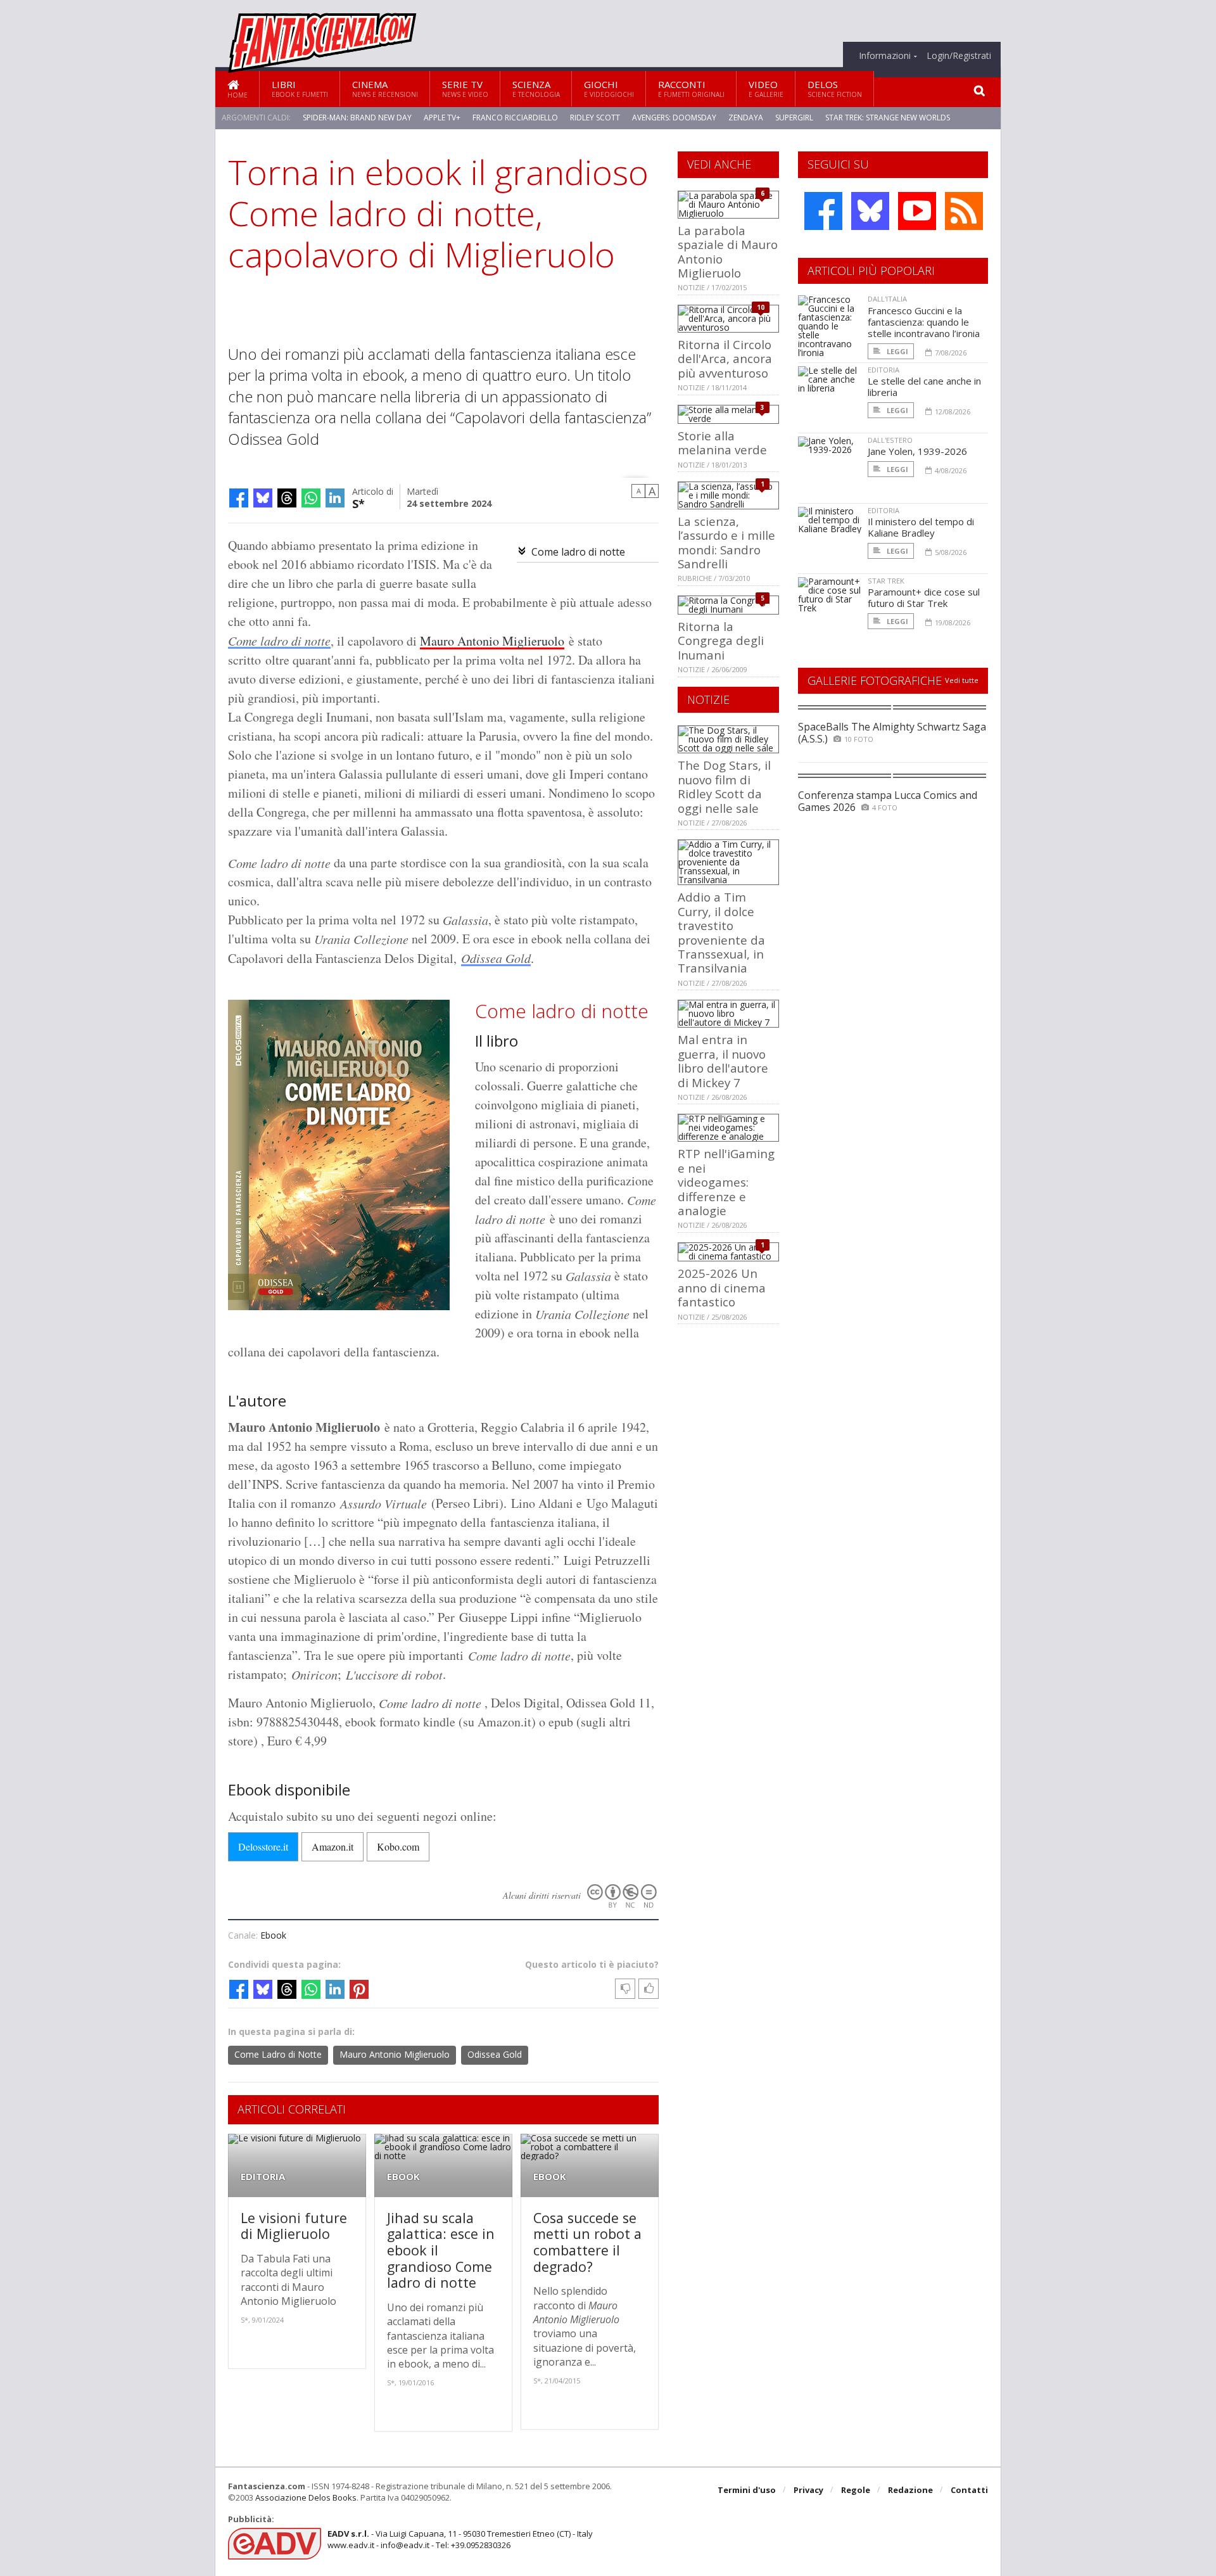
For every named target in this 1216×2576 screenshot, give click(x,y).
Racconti (691, 88)
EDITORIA (263, 2177)
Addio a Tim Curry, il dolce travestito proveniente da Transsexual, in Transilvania (721, 932)
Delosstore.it (263, 1846)
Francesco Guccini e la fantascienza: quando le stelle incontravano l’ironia (924, 322)
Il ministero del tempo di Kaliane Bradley (921, 527)
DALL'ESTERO (890, 440)
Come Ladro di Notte (278, 2054)
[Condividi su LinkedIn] (335, 498)
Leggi (896, 351)
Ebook (273, 1935)
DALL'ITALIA (887, 299)
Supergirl (794, 118)
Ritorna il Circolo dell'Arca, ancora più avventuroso (725, 359)
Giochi (609, 88)
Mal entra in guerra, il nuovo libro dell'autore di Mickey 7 (723, 1061)
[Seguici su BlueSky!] (870, 211)
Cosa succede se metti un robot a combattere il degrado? (587, 2242)
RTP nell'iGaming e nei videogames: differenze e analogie (726, 1182)
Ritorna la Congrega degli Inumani (721, 641)
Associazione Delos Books (306, 2497)
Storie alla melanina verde (722, 443)
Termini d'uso (747, 2490)
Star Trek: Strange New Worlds (888, 118)
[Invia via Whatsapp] (311, 498)
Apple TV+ (442, 118)
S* (358, 503)
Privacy (808, 2490)
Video (766, 88)
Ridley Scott (595, 118)
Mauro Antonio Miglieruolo (492, 641)
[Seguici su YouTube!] (917, 211)
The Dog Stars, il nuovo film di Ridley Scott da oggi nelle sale (724, 786)
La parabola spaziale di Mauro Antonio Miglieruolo (728, 252)
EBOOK (403, 2177)
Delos (835, 88)
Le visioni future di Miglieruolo (294, 2226)
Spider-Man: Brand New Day (357, 118)
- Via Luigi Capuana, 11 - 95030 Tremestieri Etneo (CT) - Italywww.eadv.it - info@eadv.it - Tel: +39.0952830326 (460, 2539)
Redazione (910, 2490)
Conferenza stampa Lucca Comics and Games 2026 (888, 801)
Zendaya (746, 118)
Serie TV (465, 88)
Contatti (969, 2490)
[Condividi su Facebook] (239, 498)
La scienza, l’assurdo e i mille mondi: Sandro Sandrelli (726, 542)
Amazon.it (332, 1846)
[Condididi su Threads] (287, 498)
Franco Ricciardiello (515, 118)
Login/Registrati (959, 56)
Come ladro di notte (578, 552)
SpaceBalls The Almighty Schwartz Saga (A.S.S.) (892, 733)
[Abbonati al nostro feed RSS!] (964, 211)
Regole (856, 2490)
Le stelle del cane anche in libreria (924, 386)
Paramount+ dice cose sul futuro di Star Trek (924, 597)
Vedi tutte (962, 680)
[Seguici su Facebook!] (823, 211)
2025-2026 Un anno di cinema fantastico (722, 1287)
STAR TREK (886, 581)
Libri (300, 88)
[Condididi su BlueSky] (263, 498)
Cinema (385, 88)
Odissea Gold (496, 958)
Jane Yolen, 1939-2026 (917, 451)
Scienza (536, 88)
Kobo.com (398, 1846)
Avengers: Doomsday (674, 118)
